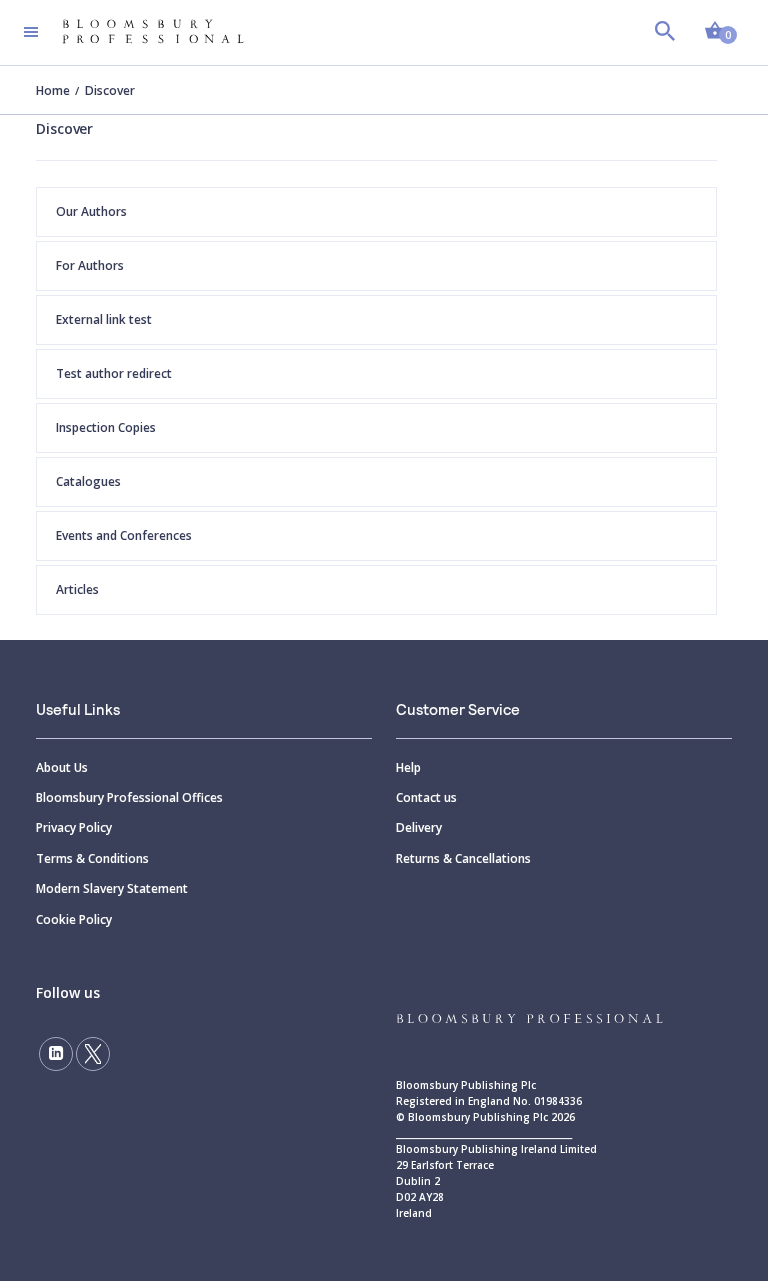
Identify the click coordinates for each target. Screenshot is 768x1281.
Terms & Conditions (92, 858)
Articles (77, 589)
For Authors (90, 265)
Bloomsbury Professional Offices (129, 797)
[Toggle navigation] (31, 32)
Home (53, 90)
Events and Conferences (124, 535)
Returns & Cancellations (463, 858)
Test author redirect (114, 373)
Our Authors (91, 211)
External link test (104, 319)
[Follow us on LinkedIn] (56, 1054)
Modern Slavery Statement (112, 888)
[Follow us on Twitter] (93, 1054)
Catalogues (88, 481)
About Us (62, 767)
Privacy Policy (74, 827)
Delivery (419, 827)
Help (408, 767)
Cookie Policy (74, 919)
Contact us (426, 797)
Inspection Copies (106, 427)
